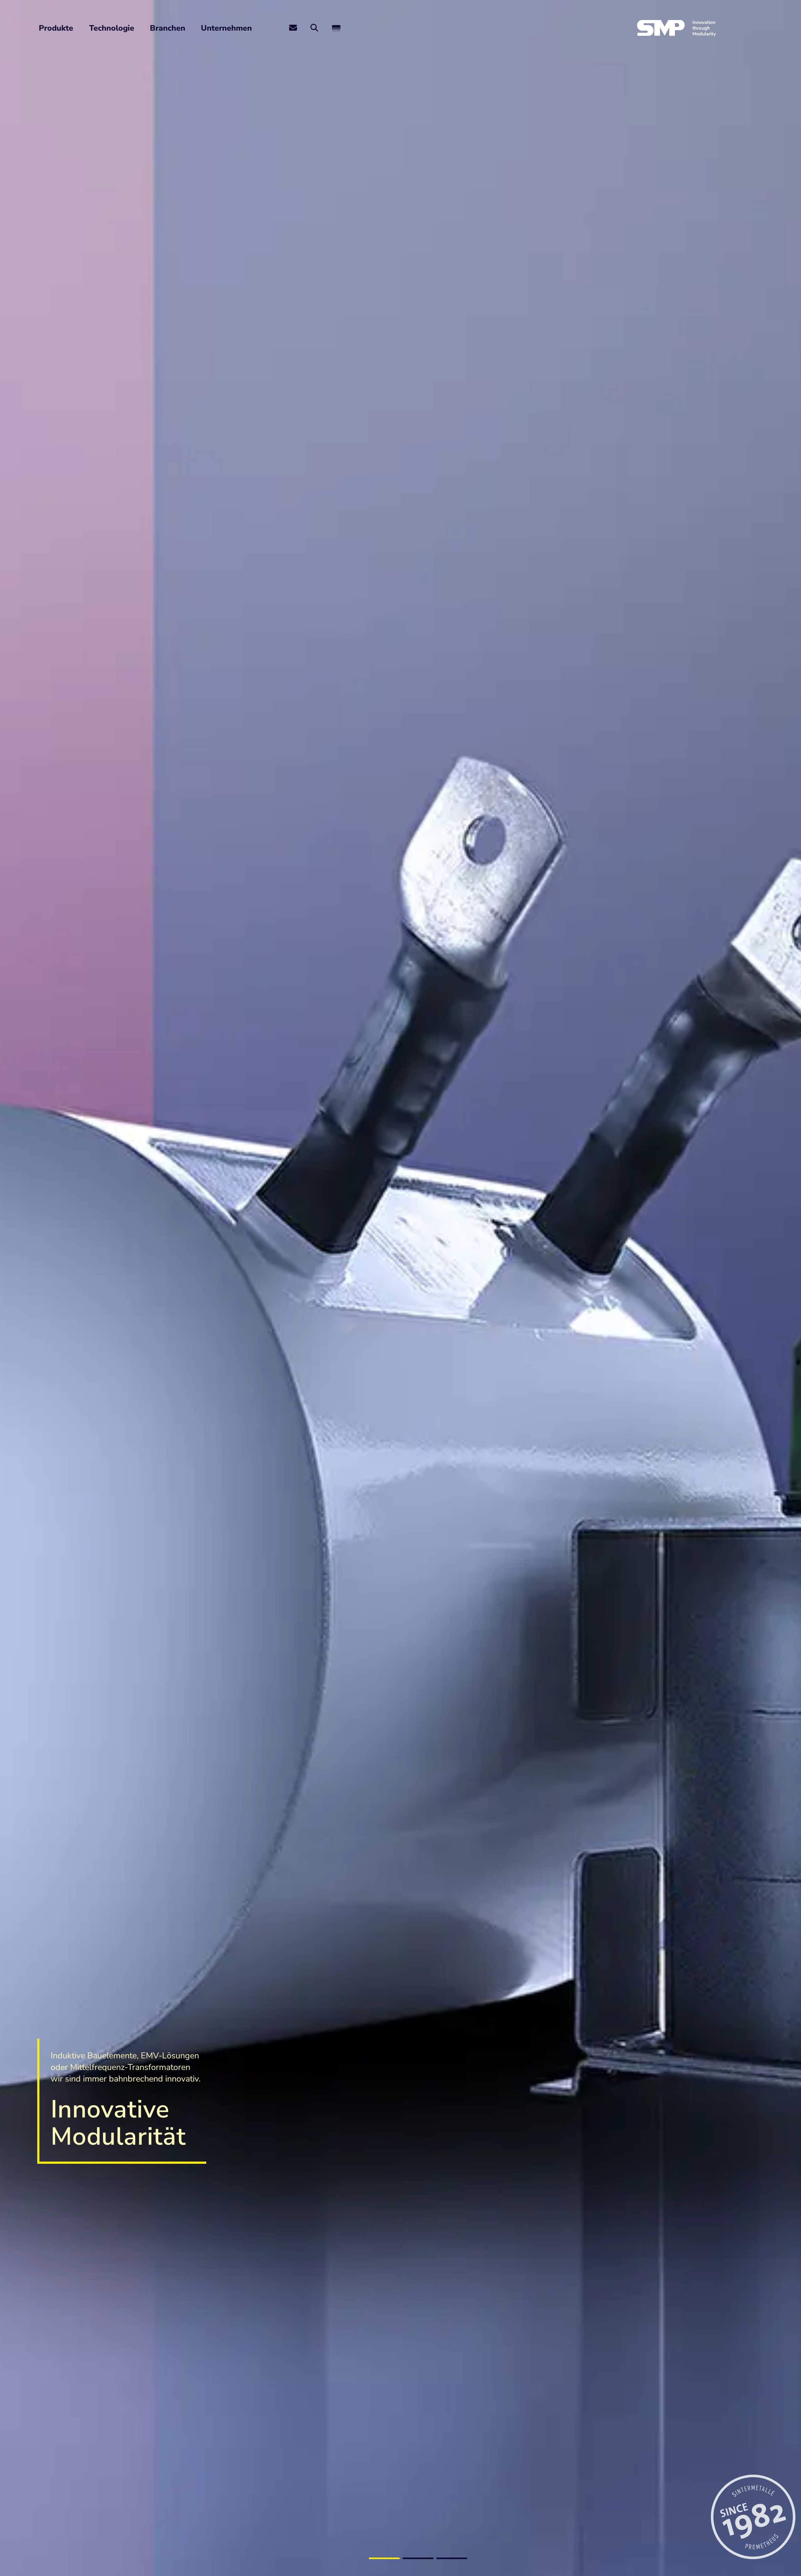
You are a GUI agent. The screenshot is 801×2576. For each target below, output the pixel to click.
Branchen (168, 28)
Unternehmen (226, 28)
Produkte (56, 28)
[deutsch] (336, 28)
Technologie (112, 28)
